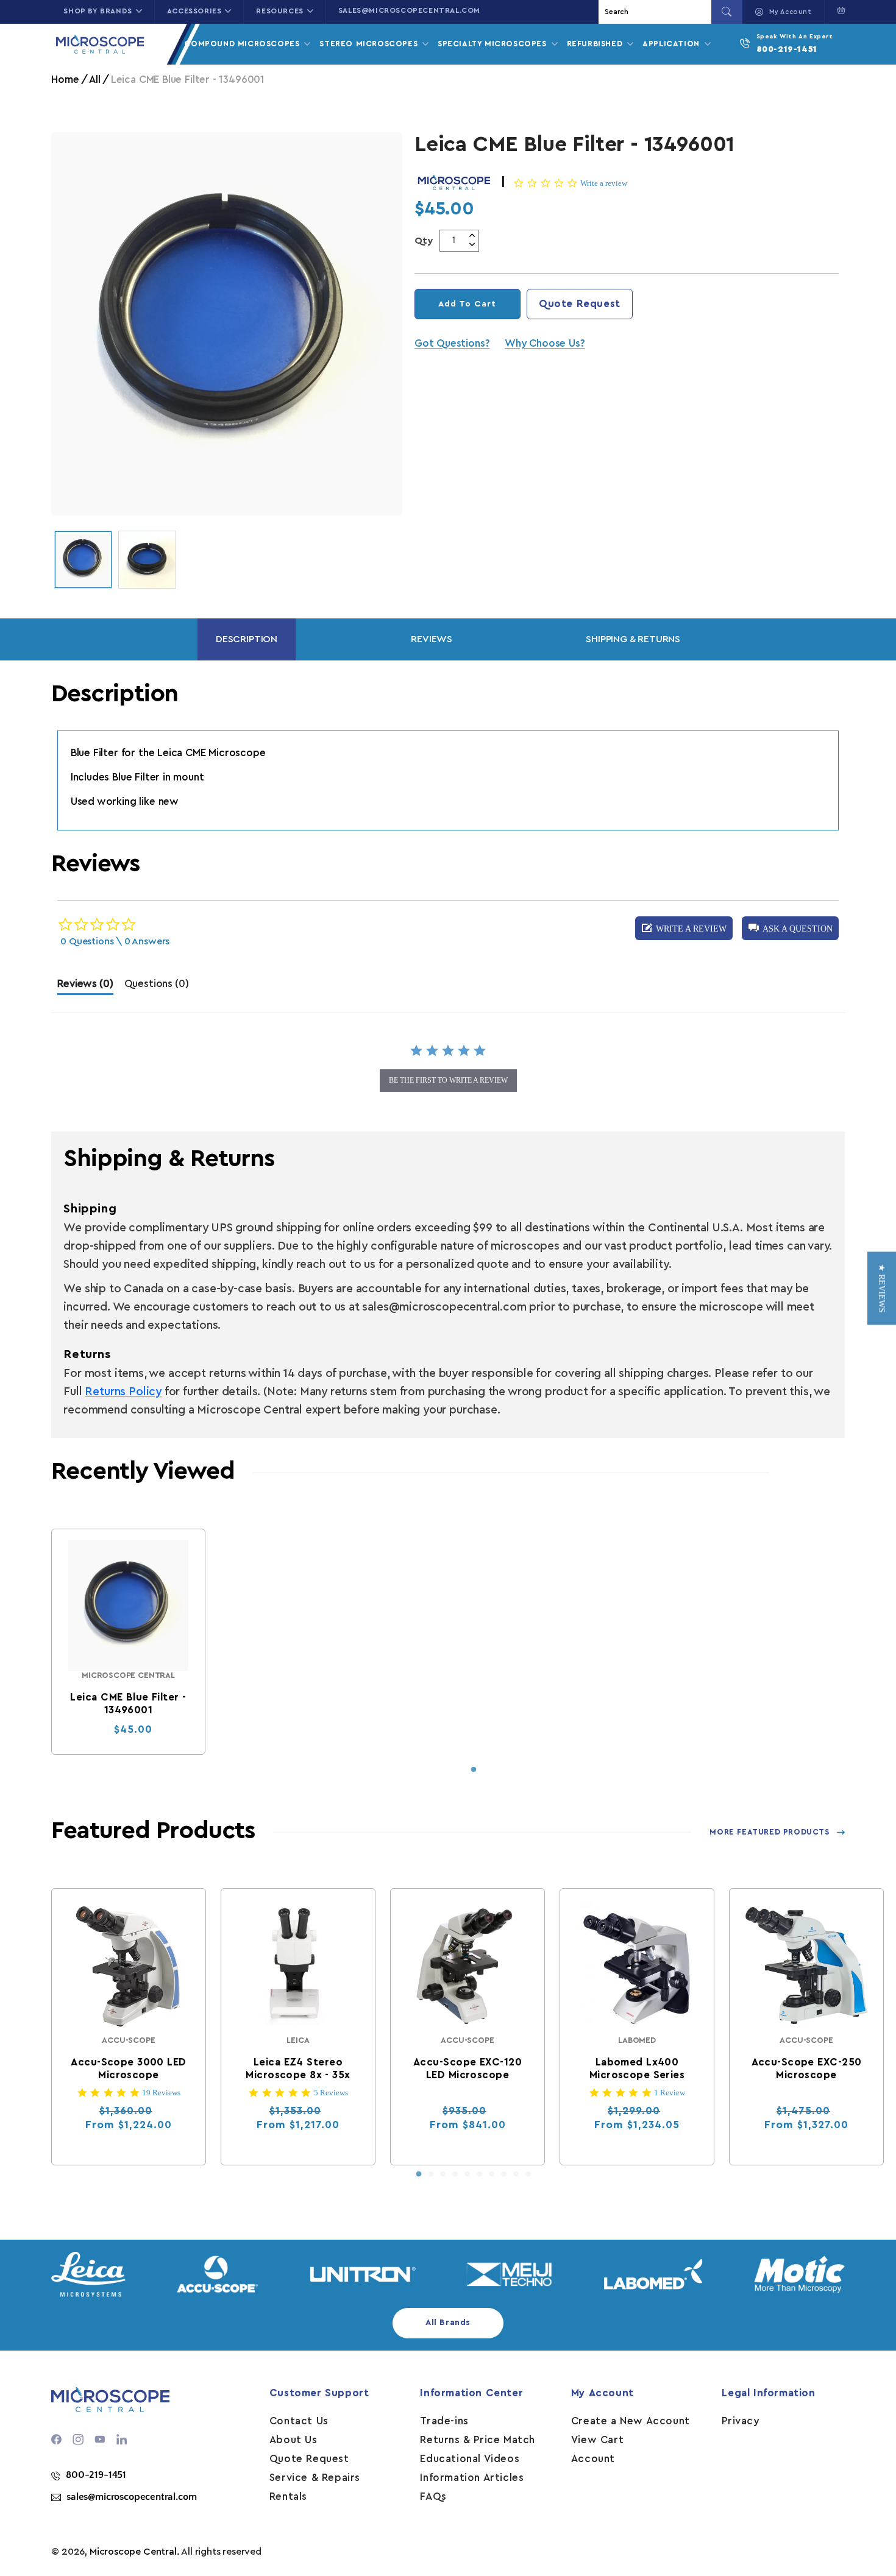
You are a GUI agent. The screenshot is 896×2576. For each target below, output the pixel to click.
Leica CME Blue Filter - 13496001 (129, 1704)
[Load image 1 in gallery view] (83, 560)
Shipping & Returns (633, 639)
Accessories (194, 11)
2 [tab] (431, 2174)
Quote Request (580, 304)
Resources (279, 11)
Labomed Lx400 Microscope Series (637, 2068)
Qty (424, 241)
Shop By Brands (98, 11)
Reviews (432, 639)
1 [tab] (474, 1770)
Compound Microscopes (243, 44)
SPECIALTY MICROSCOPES (493, 44)
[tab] (85, 987)
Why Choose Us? (545, 343)
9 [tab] (516, 2174)
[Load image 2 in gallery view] (147, 560)
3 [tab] (443, 2174)
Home (65, 80)
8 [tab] (504, 2174)
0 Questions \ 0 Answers (115, 941)
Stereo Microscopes (370, 44)
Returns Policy (123, 1392)
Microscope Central (133, 2552)
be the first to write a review (448, 1080)
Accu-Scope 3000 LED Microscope (129, 2068)
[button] (838, 10)
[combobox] (656, 12)
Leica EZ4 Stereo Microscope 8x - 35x (298, 2068)
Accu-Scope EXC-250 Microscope (807, 2068)
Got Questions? (452, 343)
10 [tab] (528, 2174)
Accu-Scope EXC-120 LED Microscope (468, 2068)
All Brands (448, 2323)
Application (672, 44)
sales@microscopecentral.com (409, 10)
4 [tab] (455, 2174)
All (94, 80)
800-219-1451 (787, 49)
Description (247, 639)
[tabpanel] (128, 1642)
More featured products (769, 1832)
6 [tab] (480, 2174)
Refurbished (596, 44)
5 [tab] (468, 2174)
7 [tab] (492, 2174)
